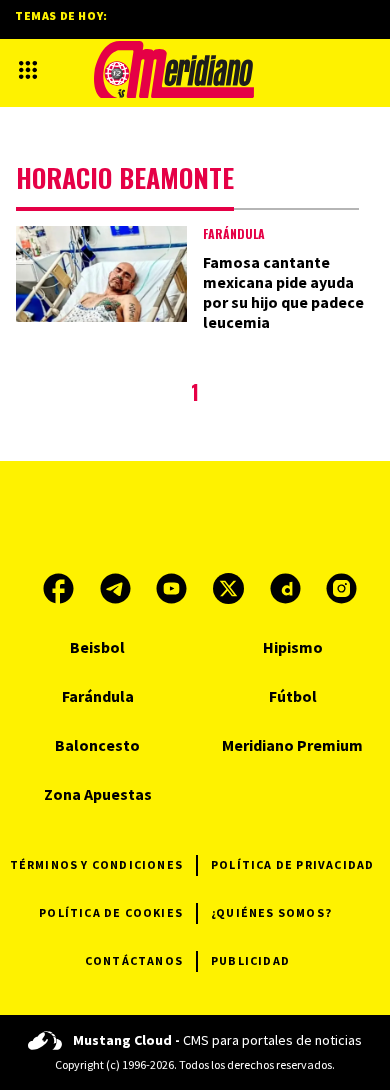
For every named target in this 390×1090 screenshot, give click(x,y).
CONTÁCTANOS (134, 960)
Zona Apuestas (98, 794)
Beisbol (97, 647)
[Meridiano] (174, 69)
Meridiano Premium (292, 745)
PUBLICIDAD (250, 960)
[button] (28, 70)
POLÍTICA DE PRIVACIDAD (292, 864)
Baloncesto (97, 745)
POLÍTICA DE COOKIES (111, 912)
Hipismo (293, 647)
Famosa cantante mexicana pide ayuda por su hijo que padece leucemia (283, 292)
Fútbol (293, 696)
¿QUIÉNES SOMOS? (271, 912)
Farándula (234, 233)
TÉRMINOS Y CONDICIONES (96, 864)
